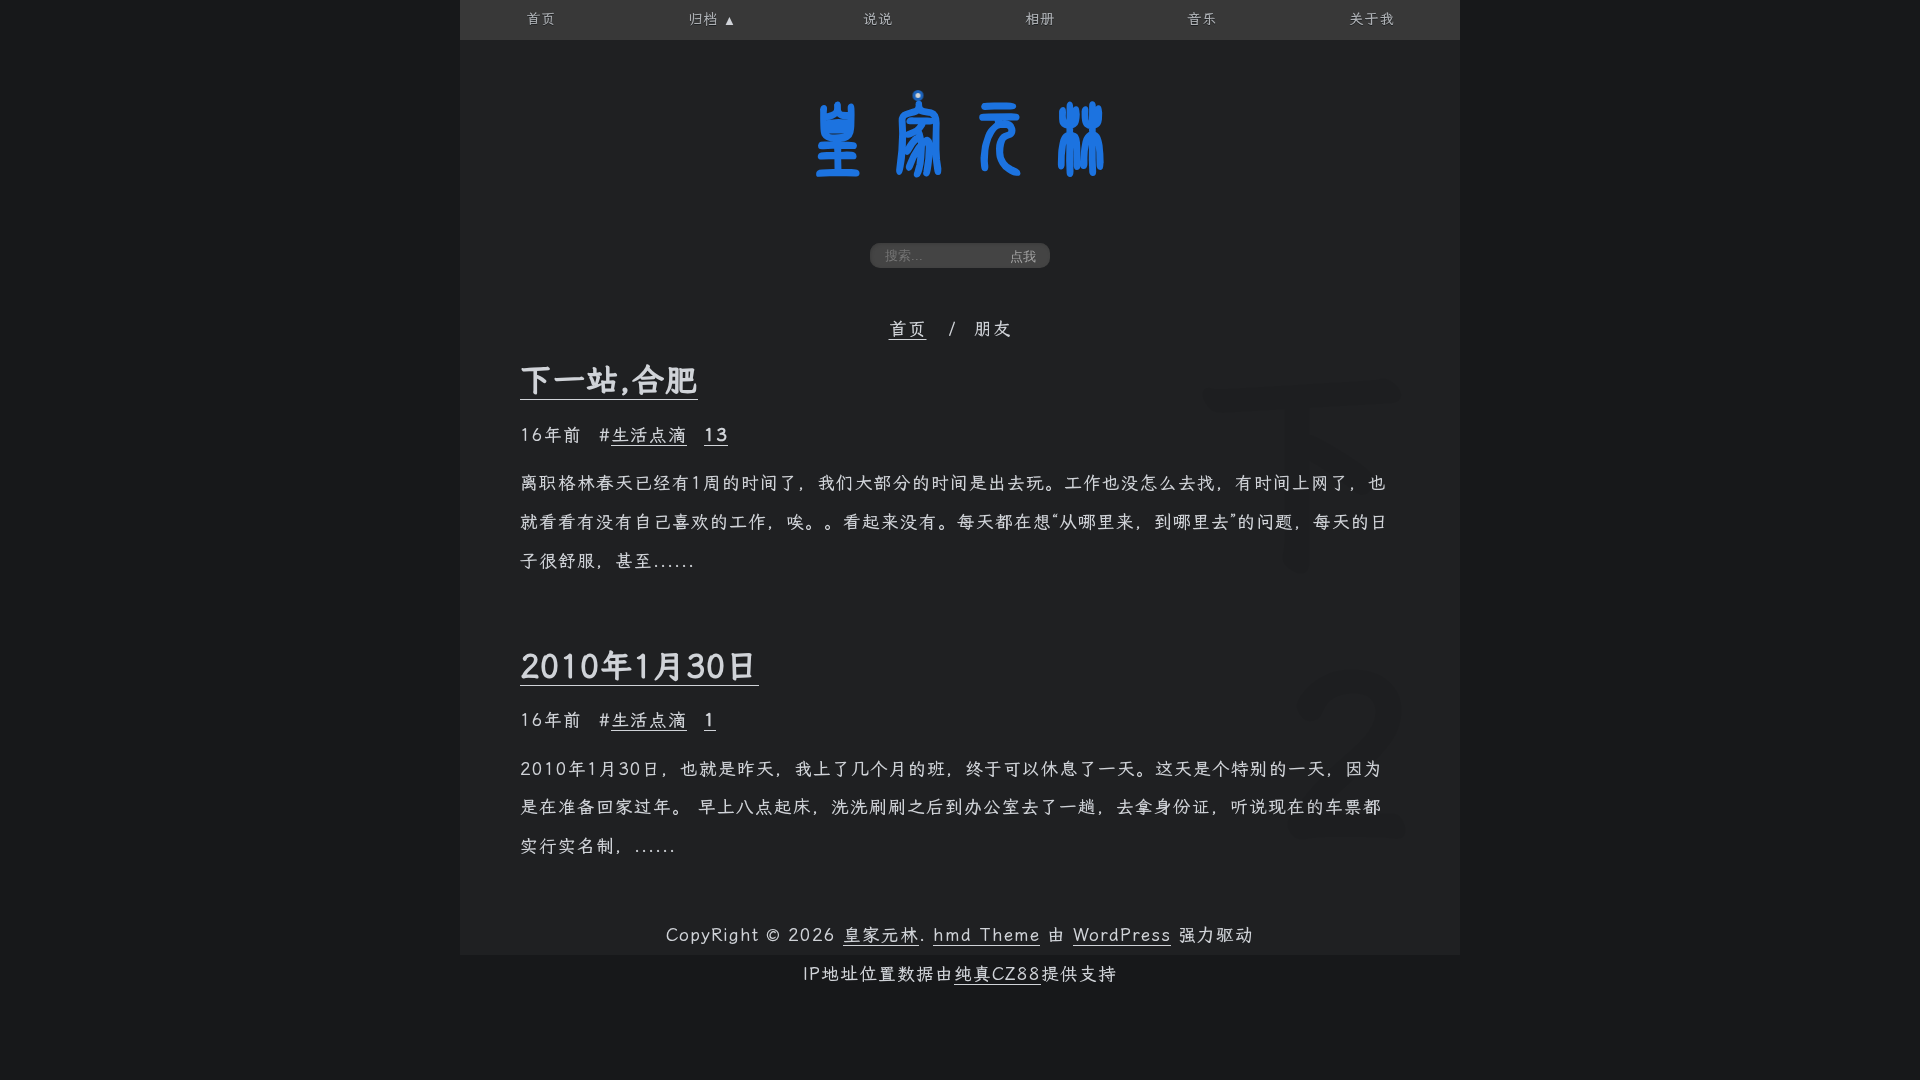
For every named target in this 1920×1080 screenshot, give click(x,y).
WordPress (1122, 935)
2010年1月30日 (639, 666)
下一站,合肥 (609, 380)
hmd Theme (986, 935)
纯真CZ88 (997, 974)
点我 (1023, 256)
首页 (908, 329)
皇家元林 (960, 139)
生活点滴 (649, 435)
